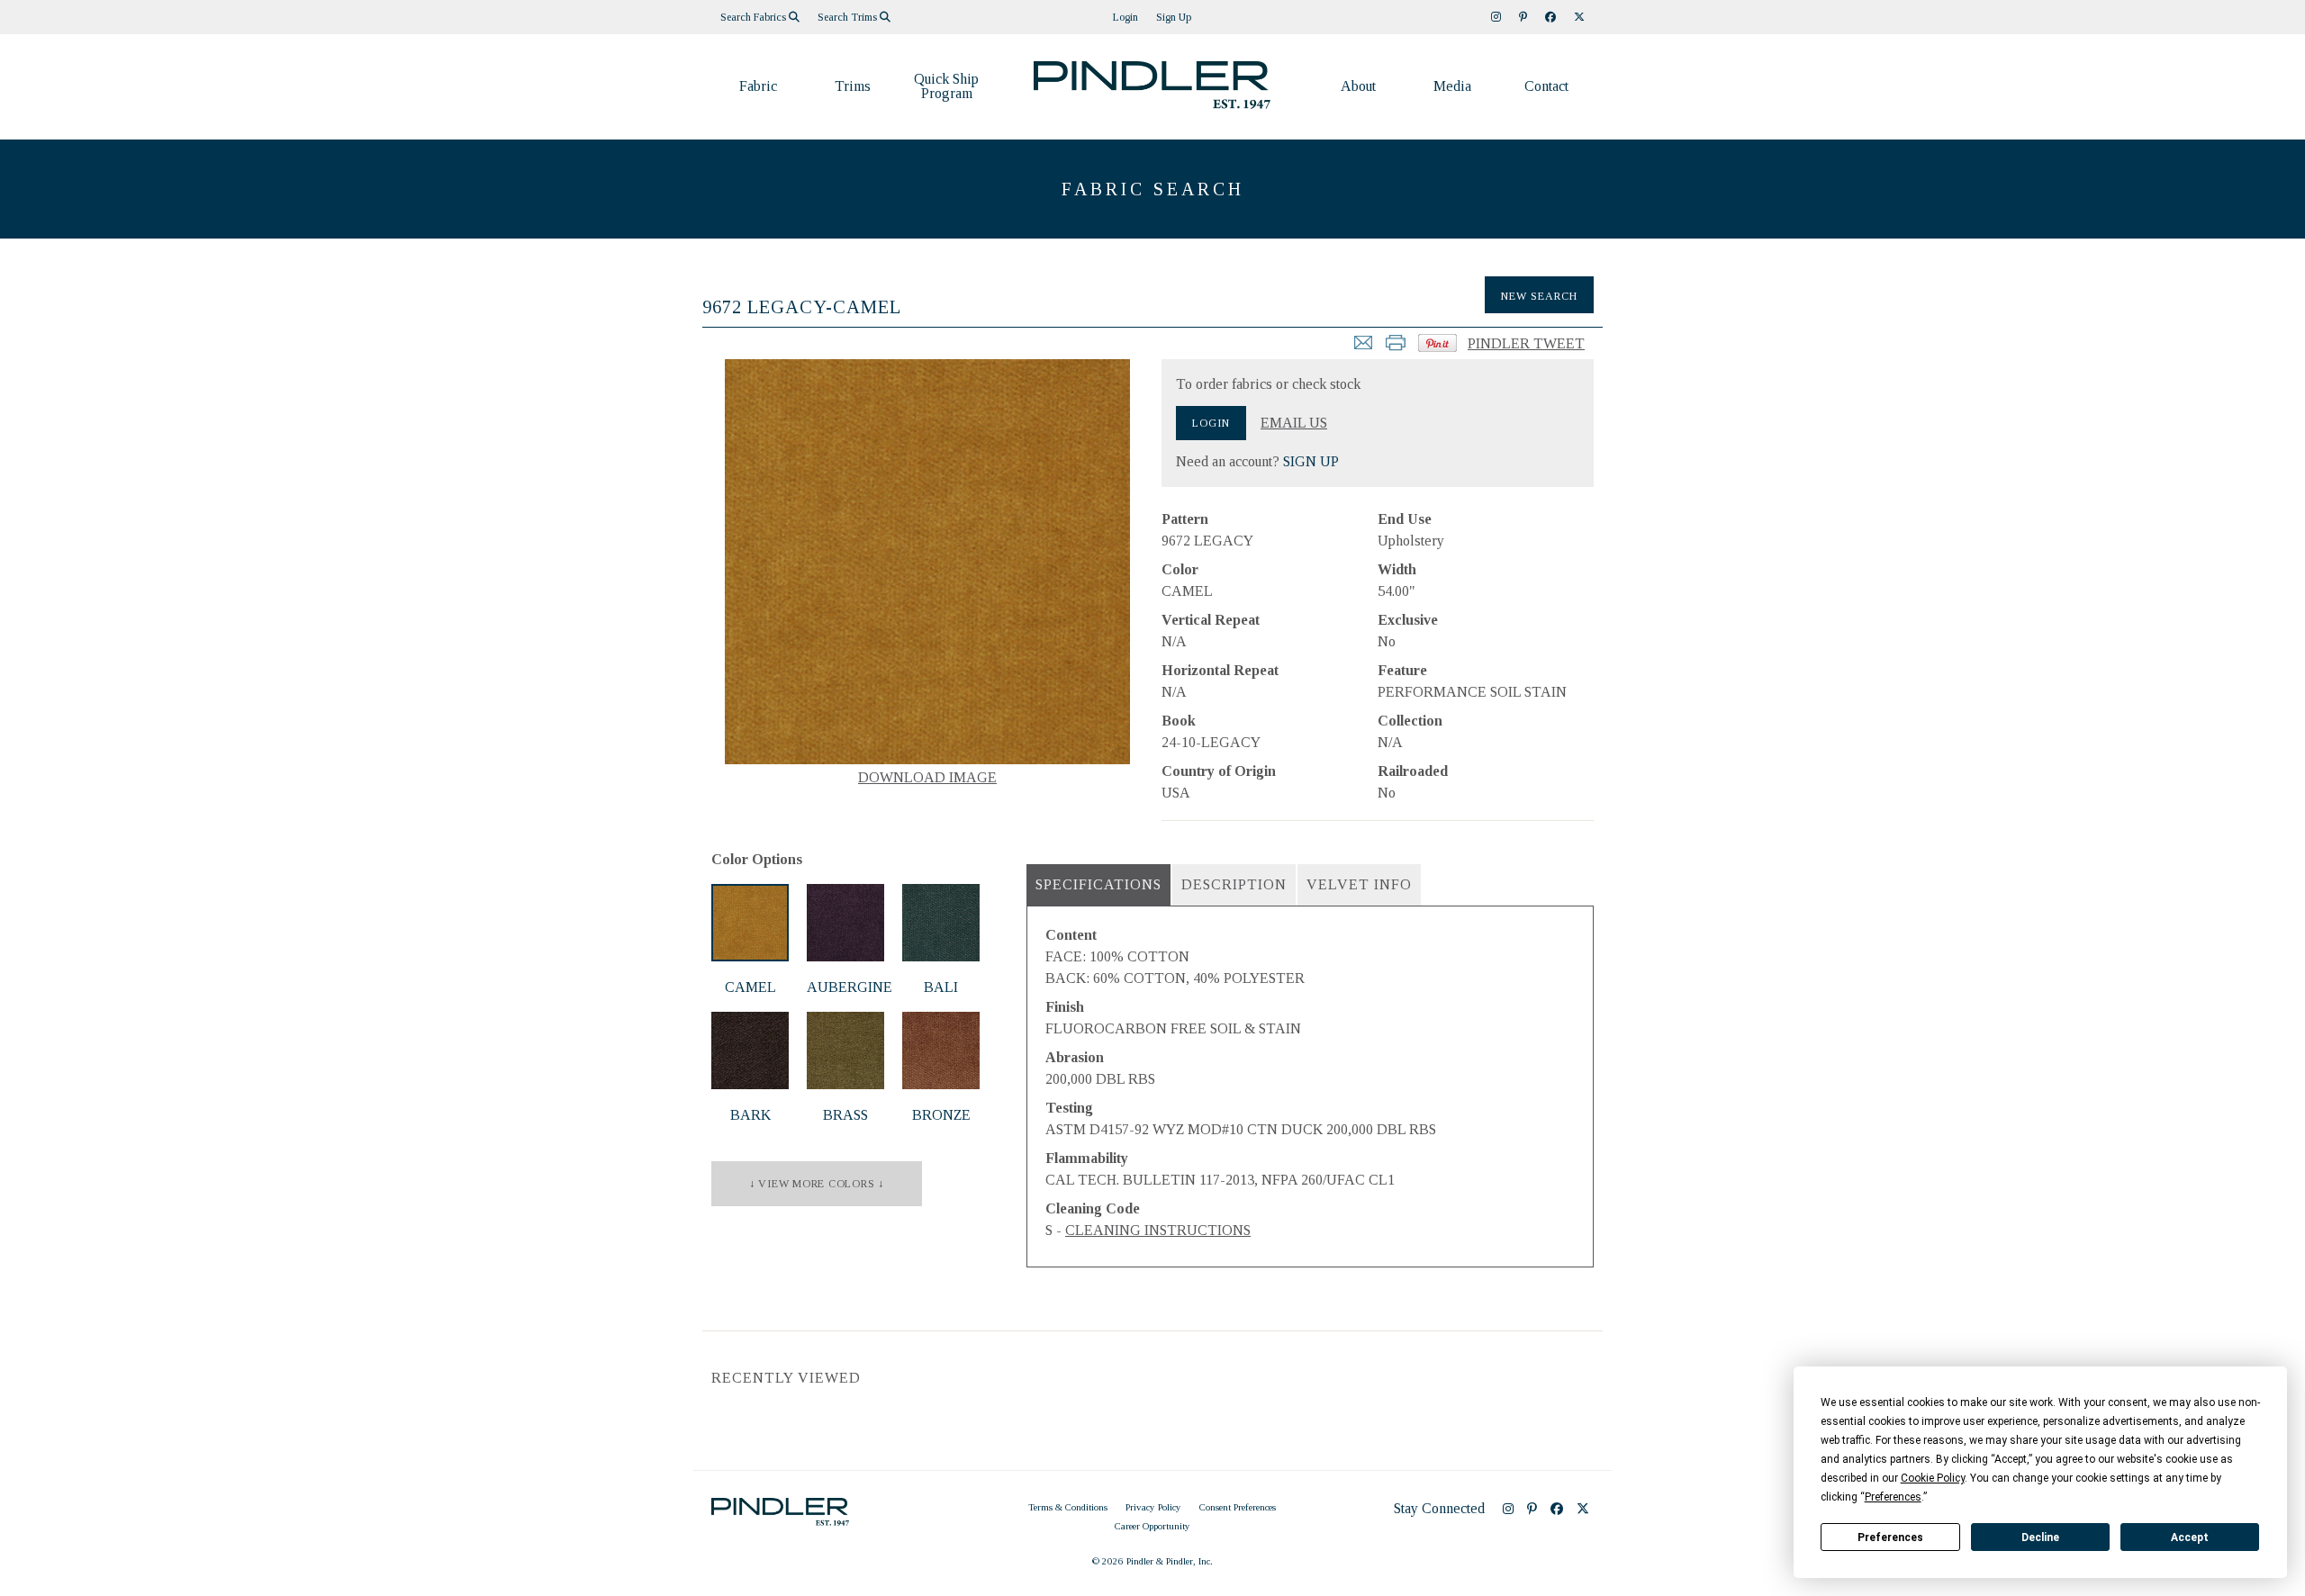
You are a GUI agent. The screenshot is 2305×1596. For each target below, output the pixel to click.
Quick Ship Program (946, 86)
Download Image (927, 777)
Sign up (1174, 17)
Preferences (1890, 1537)
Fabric (758, 86)
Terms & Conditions (1068, 1507)
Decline (2040, 1537)
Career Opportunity (1152, 1526)
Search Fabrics (755, 17)
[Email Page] (1363, 348)
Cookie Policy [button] (1933, 1478)
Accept (2190, 1537)
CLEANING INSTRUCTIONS (1158, 1230)
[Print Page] (1396, 348)
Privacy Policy (1153, 1507)
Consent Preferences (1238, 1507)
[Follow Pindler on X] (1579, 17)
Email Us (1294, 423)
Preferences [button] (1893, 1497)
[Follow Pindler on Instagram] (1496, 17)
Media (1452, 86)
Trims (853, 86)
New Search (1539, 296)
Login (1125, 17)
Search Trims (849, 17)
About (1358, 86)
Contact (1546, 86)
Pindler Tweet (1526, 343)
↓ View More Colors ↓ (817, 1184)
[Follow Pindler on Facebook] (1550, 17)
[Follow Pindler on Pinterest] (1523, 17)
